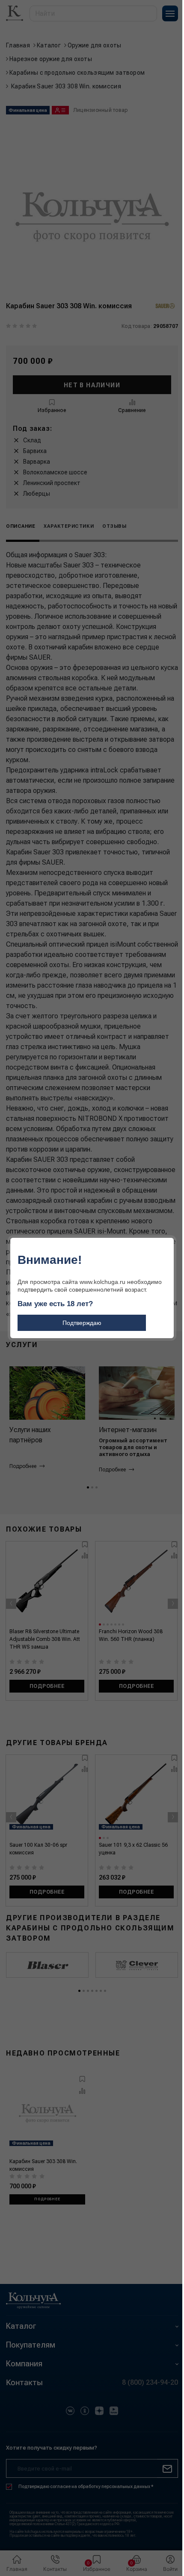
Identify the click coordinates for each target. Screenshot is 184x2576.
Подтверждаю (82, 1323)
